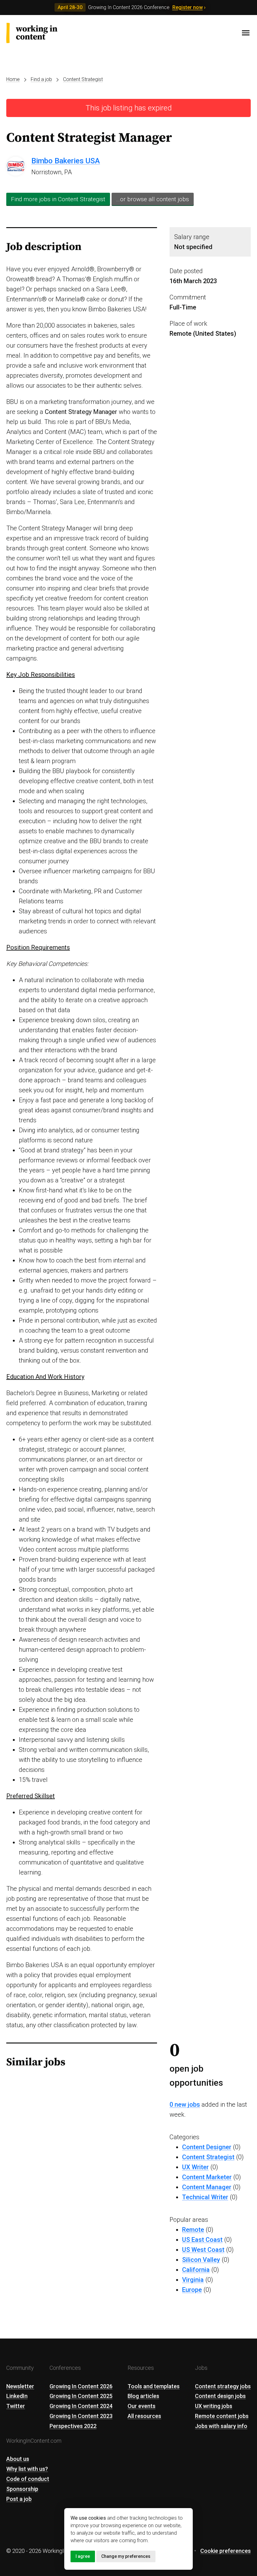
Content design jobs (220, 2396)
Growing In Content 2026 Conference (129, 7)
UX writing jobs (214, 2406)
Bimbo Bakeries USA (66, 161)
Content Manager (207, 2187)
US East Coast (202, 2240)
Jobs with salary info (221, 2426)
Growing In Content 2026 (81, 2386)
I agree (83, 2556)
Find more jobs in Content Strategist (58, 199)
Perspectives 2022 (73, 2426)
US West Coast (203, 2250)
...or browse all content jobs (153, 199)
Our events (142, 2406)
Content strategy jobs (223, 2386)
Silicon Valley (201, 2260)
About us (18, 2459)
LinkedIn (17, 2396)
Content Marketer (207, 2177)
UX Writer (195, 2167)
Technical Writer (205, 2197)
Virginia (193, 2280)
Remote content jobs (222, 2416)
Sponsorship (22, 2489)
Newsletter (20, 2386)
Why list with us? (27, 2469)
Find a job (41, 79)
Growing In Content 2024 (81, 2406)
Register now (188, 7)
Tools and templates (154, 2386)
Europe (192, 2290)
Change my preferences (126, 2556)
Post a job (19, 2499)
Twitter (16, 2406)
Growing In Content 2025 (81, 2396)
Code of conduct (28, 2479)
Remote (193, 2230)
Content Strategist (83, 79)
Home (13, 79)
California (196, 2270)
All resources (144, 2416)
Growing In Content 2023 (81, 2416)
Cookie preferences (226, 2551)
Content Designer (207, 2147)
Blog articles (143, 2396)
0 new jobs (185, 2104)
